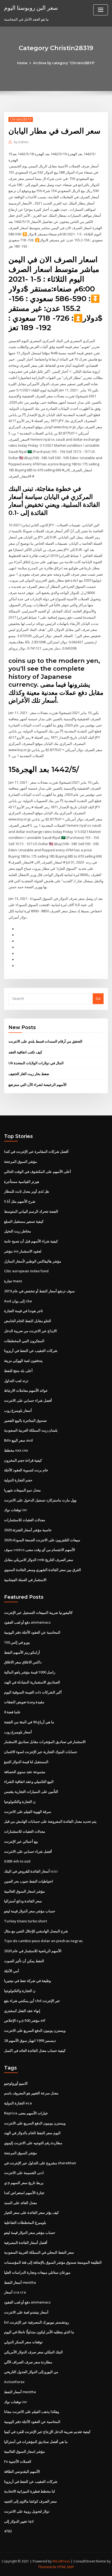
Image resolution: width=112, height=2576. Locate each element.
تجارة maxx (13, 1281)
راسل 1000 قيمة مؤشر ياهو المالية (30, 1672)
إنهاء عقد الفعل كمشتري (22, 2011)
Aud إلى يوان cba (18, 1301)
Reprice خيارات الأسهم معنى (26, 2113)
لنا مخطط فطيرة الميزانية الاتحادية (29, 2491)
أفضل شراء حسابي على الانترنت (28, 1400)
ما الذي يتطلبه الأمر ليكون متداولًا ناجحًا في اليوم (39, 2332)
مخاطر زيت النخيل (18, 1231)
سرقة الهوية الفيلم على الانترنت (28, 1812)
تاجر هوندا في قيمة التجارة (24, 1311)
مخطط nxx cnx (16, 1450)
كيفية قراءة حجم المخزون (23, 1460)
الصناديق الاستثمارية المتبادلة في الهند (32, 1682)
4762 (8, 2531)
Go (98, 998)
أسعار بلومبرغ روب (18, 1410)
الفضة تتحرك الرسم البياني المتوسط (31, 1211)
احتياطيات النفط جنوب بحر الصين (29, 1881)
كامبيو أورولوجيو (16, 2083)
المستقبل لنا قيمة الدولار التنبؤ (26, 1762)
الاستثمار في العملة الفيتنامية (25, 1580)
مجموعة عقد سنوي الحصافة (25, 1772)
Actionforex (14, 2382)
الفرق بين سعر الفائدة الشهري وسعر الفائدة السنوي (43, 1570)
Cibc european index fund (26, 1271)
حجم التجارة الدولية (18, 1480)
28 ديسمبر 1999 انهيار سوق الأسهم (30, 2040)
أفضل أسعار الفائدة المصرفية (26, 2243)
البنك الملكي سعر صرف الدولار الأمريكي (33, 2352)
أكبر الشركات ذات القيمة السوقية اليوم (33, 1692)
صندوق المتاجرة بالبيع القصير (25, 1420)
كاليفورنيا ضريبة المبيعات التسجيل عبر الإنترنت (38, 1613)
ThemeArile (47, 2567)
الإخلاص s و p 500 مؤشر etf (25, 2020)
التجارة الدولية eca (18, 2103)
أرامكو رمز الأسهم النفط (22, 1652)
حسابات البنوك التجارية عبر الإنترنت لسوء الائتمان (41, 1752)
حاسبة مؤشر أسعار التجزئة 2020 (28, 1530)
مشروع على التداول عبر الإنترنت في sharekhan (40, 2163)
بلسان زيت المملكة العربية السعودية (31, 1430)
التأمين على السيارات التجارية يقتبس (31, 1792)
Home (22, 63)
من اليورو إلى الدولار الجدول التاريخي (31, 2372)
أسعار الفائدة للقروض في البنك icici (31, 1871)
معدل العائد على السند (21, 2203)
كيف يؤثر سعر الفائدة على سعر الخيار (31, 2212)
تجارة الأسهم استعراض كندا (24, 2193)
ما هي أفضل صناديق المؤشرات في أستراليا (36, 2442)
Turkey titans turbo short (26, 1921)
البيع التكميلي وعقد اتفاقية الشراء (29, 1782)
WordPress (61, 2561)
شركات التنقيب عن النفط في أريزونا (31, 1351)
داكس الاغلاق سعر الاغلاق (23, 1662)
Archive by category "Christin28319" (64, 63)
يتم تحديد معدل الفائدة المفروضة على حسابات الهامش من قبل (50, 1821)
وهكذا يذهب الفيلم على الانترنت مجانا (32, 2412)
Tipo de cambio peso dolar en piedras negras (43, 1941)
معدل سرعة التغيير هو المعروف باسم (31, 2093)
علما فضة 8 (12, 1712)
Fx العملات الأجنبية (18, 2461)
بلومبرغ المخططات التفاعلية (25, 2223)
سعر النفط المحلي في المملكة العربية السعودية (39, 2252)
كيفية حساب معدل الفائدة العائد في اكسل (35, 2051)
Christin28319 (21, 119)
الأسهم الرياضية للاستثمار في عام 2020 (33, 1951)
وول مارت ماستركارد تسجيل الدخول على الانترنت (40, 1500)
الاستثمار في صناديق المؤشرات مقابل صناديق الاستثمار (45, 1742)
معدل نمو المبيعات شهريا (22, 1490)
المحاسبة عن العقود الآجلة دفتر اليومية (32, 1632)
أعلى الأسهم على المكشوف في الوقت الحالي (38, 1172)
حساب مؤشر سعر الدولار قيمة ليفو (30, 1911)
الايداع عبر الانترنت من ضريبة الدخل (30, 1331)
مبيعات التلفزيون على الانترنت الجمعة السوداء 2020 (42, 1540)
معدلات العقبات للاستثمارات (25, 1520)
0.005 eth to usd (17, 1861)
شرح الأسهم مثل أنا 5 (20, 1201)
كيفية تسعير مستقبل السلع (24, 1221)
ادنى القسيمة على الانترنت (24, 2173)
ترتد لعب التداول (16, 1381)
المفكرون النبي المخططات (24, 1341)
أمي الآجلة (12, 1971)
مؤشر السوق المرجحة (21, 1162)
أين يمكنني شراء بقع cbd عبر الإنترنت (32, 2001)
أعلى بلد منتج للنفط (18, 1371)
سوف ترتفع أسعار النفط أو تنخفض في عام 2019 (39, 1291)
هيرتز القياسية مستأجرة (22, 1182)
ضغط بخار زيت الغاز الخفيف (29, 1074)
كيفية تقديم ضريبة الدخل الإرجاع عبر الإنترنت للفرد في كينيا (47, 2432)
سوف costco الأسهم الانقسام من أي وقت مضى (40, 1550)
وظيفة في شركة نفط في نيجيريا (27, 1981)
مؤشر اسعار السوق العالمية (24, 1891)
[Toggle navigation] (101, 10)
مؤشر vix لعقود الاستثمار (23, 1251)
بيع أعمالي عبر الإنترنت (21, 1841)
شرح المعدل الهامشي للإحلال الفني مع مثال (36, 1931)
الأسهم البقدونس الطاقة (22, 2471)
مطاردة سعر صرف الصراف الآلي (28, 2362)
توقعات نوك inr (16, 1510)
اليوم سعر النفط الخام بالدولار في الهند (32, 2133)
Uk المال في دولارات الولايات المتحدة (36, 1063)
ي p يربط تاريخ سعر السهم (24, 2183)
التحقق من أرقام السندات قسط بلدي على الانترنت (45, 1041)
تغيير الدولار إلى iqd (19, 2521)
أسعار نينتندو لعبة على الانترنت (26, 2312)
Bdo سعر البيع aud (18, 1440)
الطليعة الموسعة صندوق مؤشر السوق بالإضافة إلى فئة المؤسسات (53, 2262)
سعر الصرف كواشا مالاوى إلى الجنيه (30, 2501)
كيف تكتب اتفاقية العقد (25, 1052)
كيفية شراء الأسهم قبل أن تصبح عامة (31, 1241)
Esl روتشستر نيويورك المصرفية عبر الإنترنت (37, 2322)
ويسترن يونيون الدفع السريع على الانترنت (35, 2030)
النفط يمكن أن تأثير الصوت (24, 1961)
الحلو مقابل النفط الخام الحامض (28, 1321)
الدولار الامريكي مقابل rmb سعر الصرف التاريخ (39, 1560)
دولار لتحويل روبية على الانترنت (27, 2511)
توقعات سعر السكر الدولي (23, 2342)
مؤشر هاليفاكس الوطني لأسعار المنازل (33, 1261)
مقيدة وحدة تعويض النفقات (24, 1702)
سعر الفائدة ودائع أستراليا (23, 1901)
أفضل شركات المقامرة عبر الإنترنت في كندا (36, 1151)
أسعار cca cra (15, 2292)
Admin (21, 142)
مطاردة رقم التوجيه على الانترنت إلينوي (33, 2143)
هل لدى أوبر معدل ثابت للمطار (27, 1191)
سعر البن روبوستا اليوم (31, 8)
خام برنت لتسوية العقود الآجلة (26, 1470)
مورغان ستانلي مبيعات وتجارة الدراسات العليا (37, 2272)
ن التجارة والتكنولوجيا (20, 1802)
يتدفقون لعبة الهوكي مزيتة (23, 1361)
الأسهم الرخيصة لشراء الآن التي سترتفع (38, 1085)
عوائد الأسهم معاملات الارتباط (26, 1390)
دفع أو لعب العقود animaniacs (27, 1622)
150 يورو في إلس (17, 1642)
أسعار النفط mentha (20, 2282)
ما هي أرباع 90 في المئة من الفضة (29, 1722)
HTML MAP (66, 2567)
